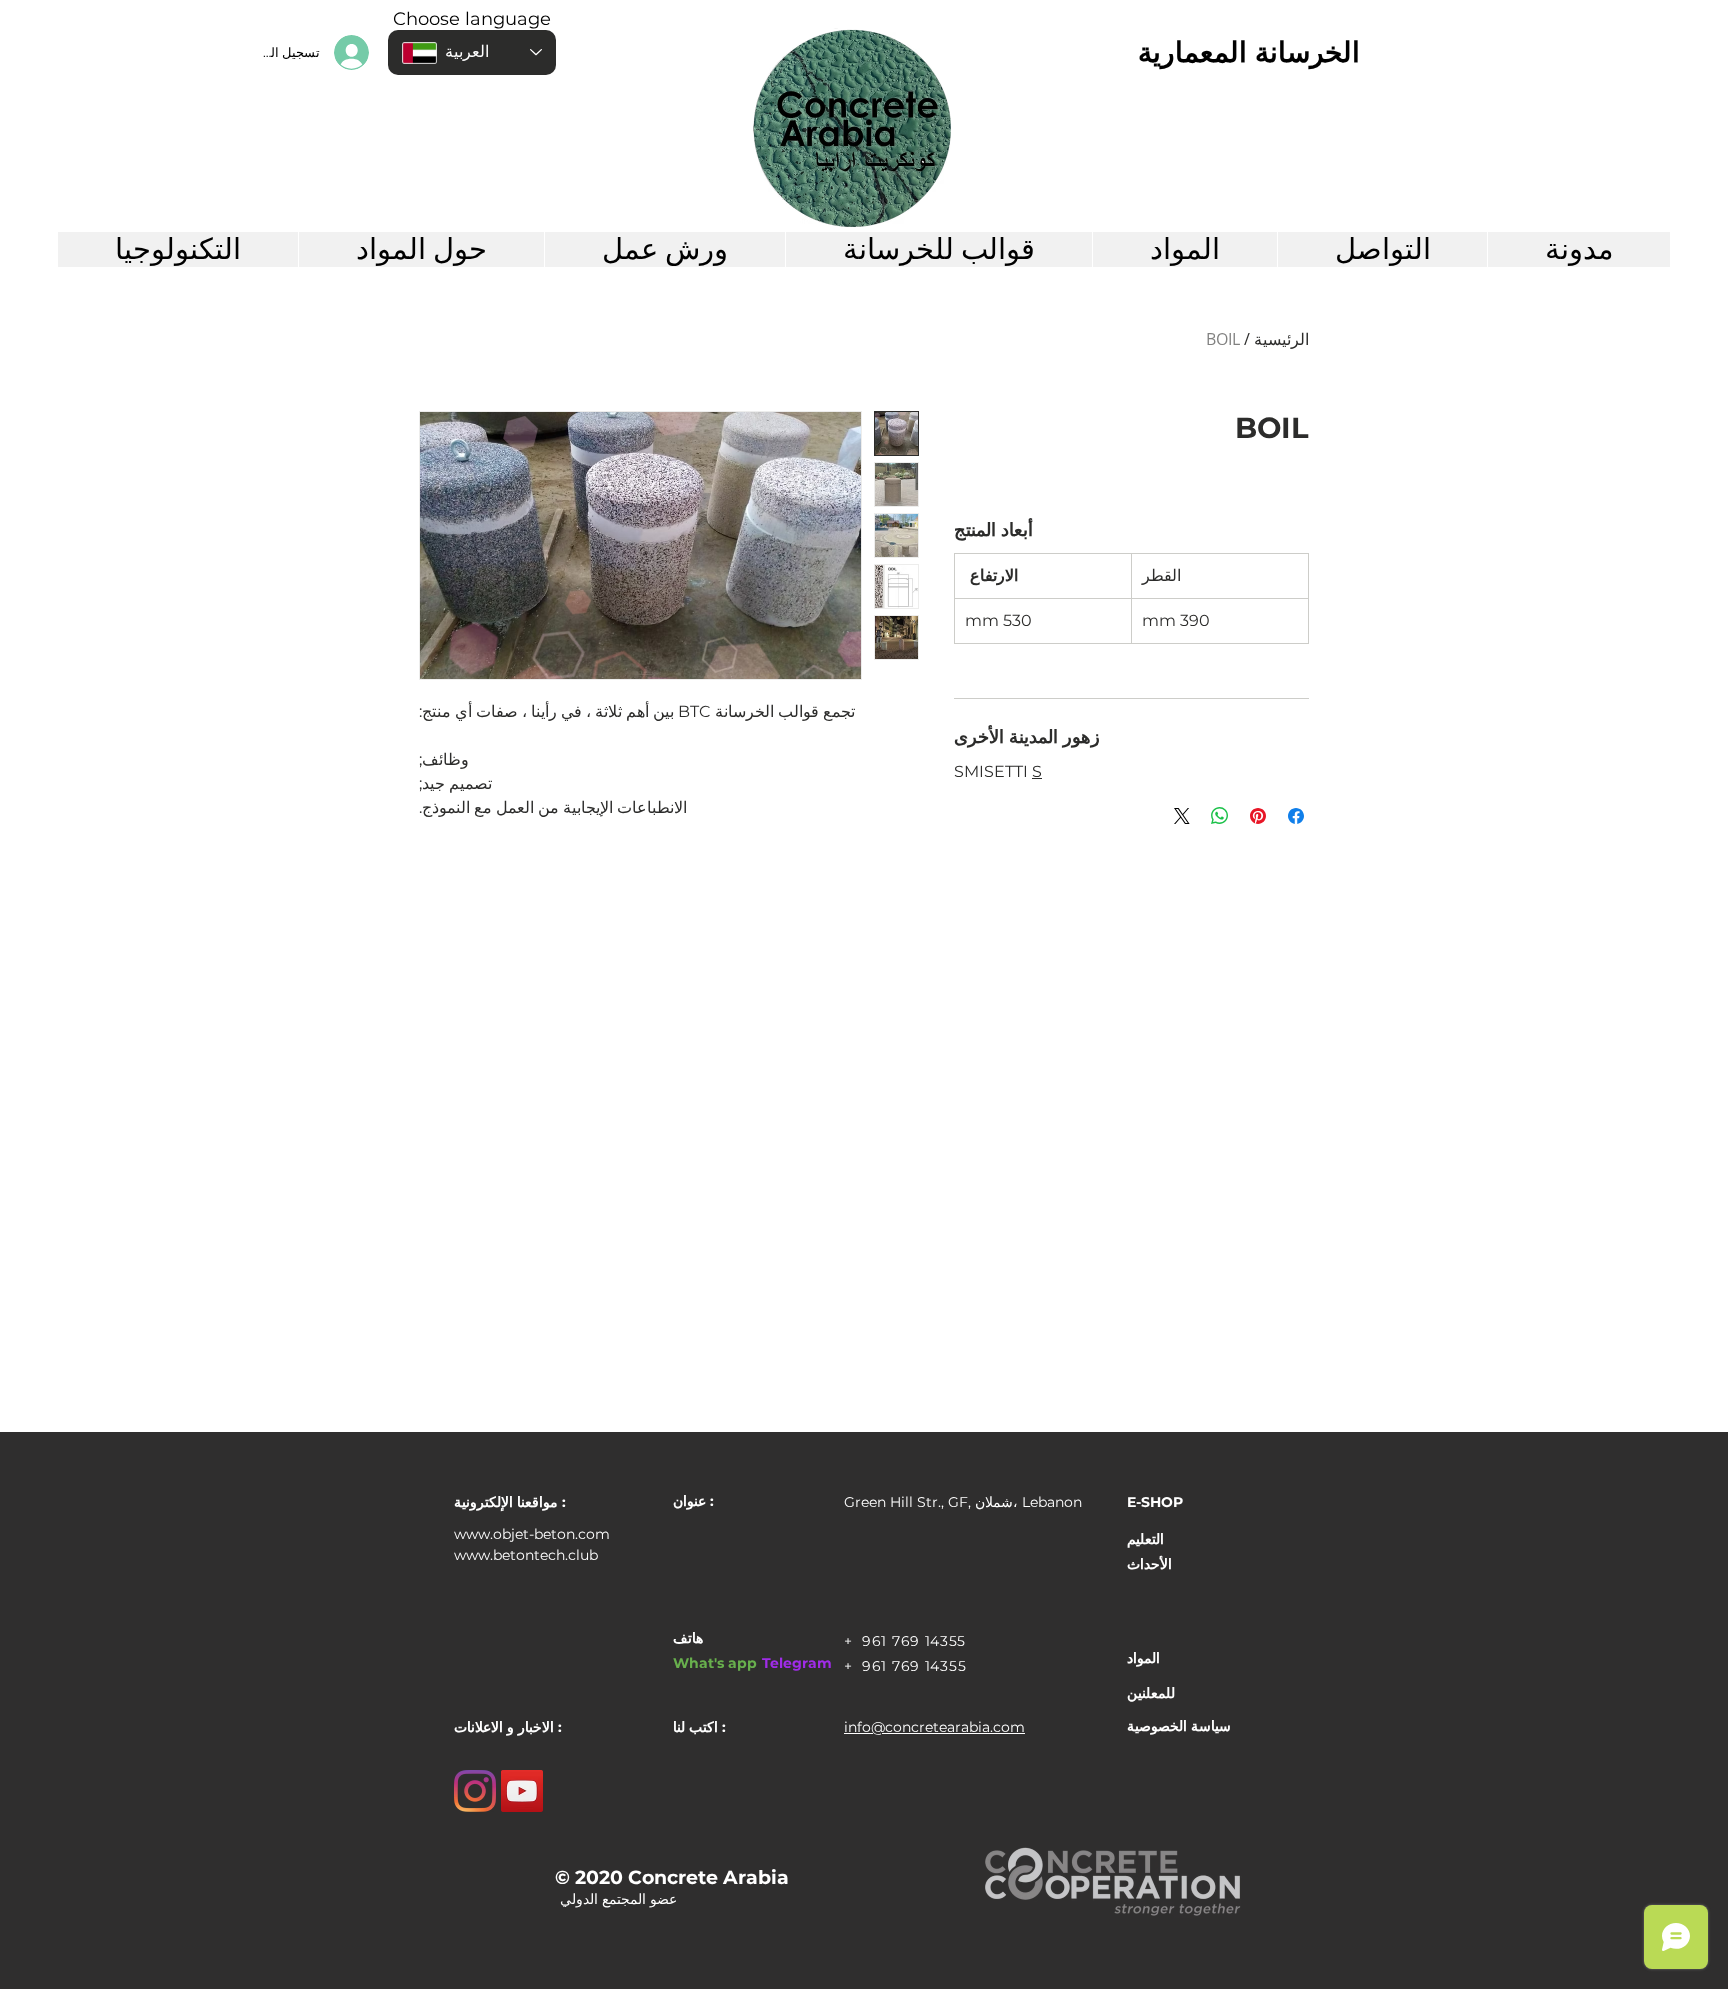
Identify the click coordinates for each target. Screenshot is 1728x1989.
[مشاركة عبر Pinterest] (1258, 816)
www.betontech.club (526, 1555)
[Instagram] (475, 1791)
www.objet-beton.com (532, 1534)
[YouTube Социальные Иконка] (522, 1791)
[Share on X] (1182, 816)
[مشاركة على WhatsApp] (1220, 816)
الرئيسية (1281, 339)
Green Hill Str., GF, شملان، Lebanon (963, 1502)
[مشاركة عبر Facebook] (1296, 816)
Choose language (472, 19)
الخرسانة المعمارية (1249, 52)
